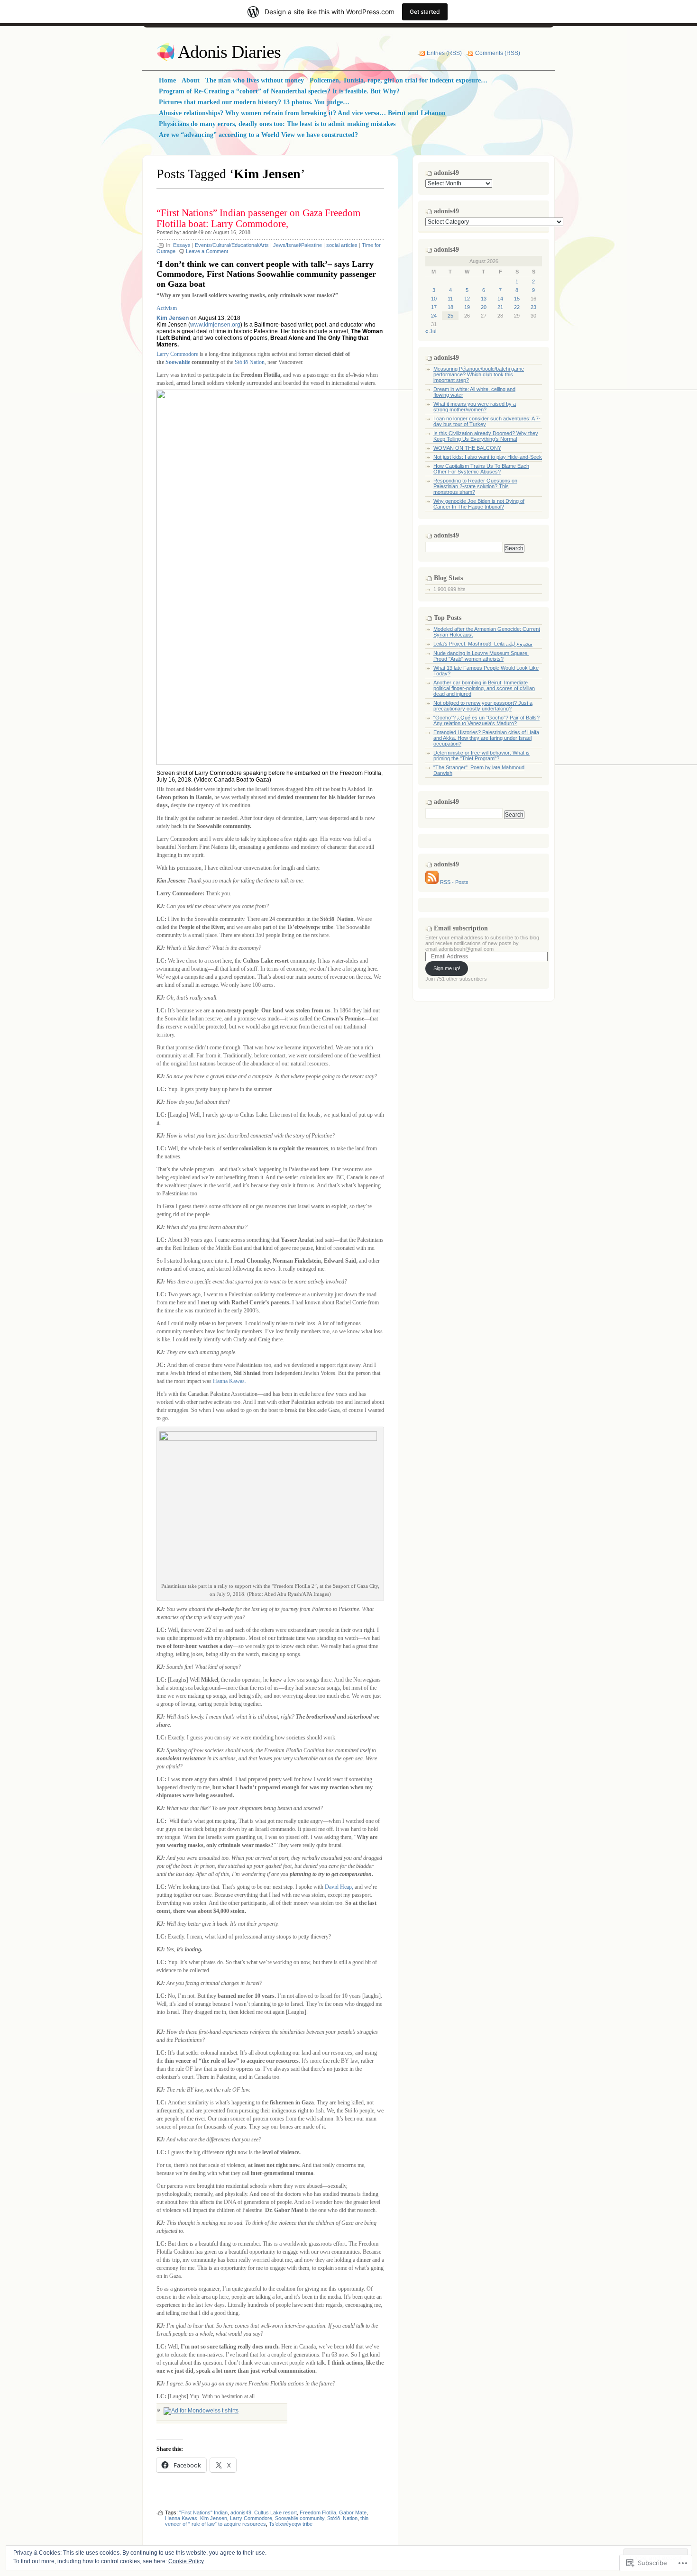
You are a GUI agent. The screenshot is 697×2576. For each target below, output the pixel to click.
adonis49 (193, 232)
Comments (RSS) (498, 53)
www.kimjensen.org (215, 325)
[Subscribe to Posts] (432, 882)
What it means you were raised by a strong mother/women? (475, 407)
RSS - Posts (454, 882)
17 (434, 307)
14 (500, 299)
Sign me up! (447, 968)
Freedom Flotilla (318, 2512)
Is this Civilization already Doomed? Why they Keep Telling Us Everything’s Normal (486, 436)
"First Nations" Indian (203, 2512)
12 (467, 299)
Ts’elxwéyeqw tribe (291, 2524)
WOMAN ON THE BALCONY (467, 448)
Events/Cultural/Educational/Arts (232, 245)
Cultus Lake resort (275, 2512)
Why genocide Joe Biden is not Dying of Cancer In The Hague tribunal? (479, 504)
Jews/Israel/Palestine (298, 245)
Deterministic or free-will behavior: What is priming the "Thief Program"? (481, 756)
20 (484, 307)
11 (450, 299)
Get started (425, 12)
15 (517, 299)
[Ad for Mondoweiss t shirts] (201, 2411)
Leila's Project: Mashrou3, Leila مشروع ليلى (483, 644)
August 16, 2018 (232, 232)
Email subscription (461, 928)
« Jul (431, 331)
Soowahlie (178, 362)
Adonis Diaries (229, 52)
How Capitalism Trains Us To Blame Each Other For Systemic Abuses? (481, 469)
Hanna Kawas (181, 2518)
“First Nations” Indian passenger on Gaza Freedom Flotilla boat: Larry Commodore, (258, 218)
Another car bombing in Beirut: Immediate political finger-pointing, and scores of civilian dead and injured (484, 688)
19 (467, 307)
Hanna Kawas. (229, 1381)
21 (500, 307)
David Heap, (339, 1887)
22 (517, 307)
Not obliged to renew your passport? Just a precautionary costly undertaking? (483, 706)
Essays (182, 245)
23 (533, 307)
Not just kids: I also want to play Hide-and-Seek (488, 457)
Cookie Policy (186, 2561)
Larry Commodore (177, 354)
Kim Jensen (173, 318)
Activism (167, 308)
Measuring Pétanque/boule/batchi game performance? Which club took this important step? (479, 374)
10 (434, 299)
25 (450, 316)
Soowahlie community (300, 2518)
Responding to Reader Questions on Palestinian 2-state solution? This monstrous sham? (475, 486)
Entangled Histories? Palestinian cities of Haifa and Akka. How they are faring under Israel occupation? (486, 738)
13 (484, 299)
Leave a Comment (207, 251)
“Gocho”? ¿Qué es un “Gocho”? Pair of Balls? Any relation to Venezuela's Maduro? (486, 720)
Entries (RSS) (444, 53)
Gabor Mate (353, 2512)
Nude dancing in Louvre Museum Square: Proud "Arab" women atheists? (481, 656)
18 (450, 307)
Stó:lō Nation (249, 362)
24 (434, 316)
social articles (342, 245)
